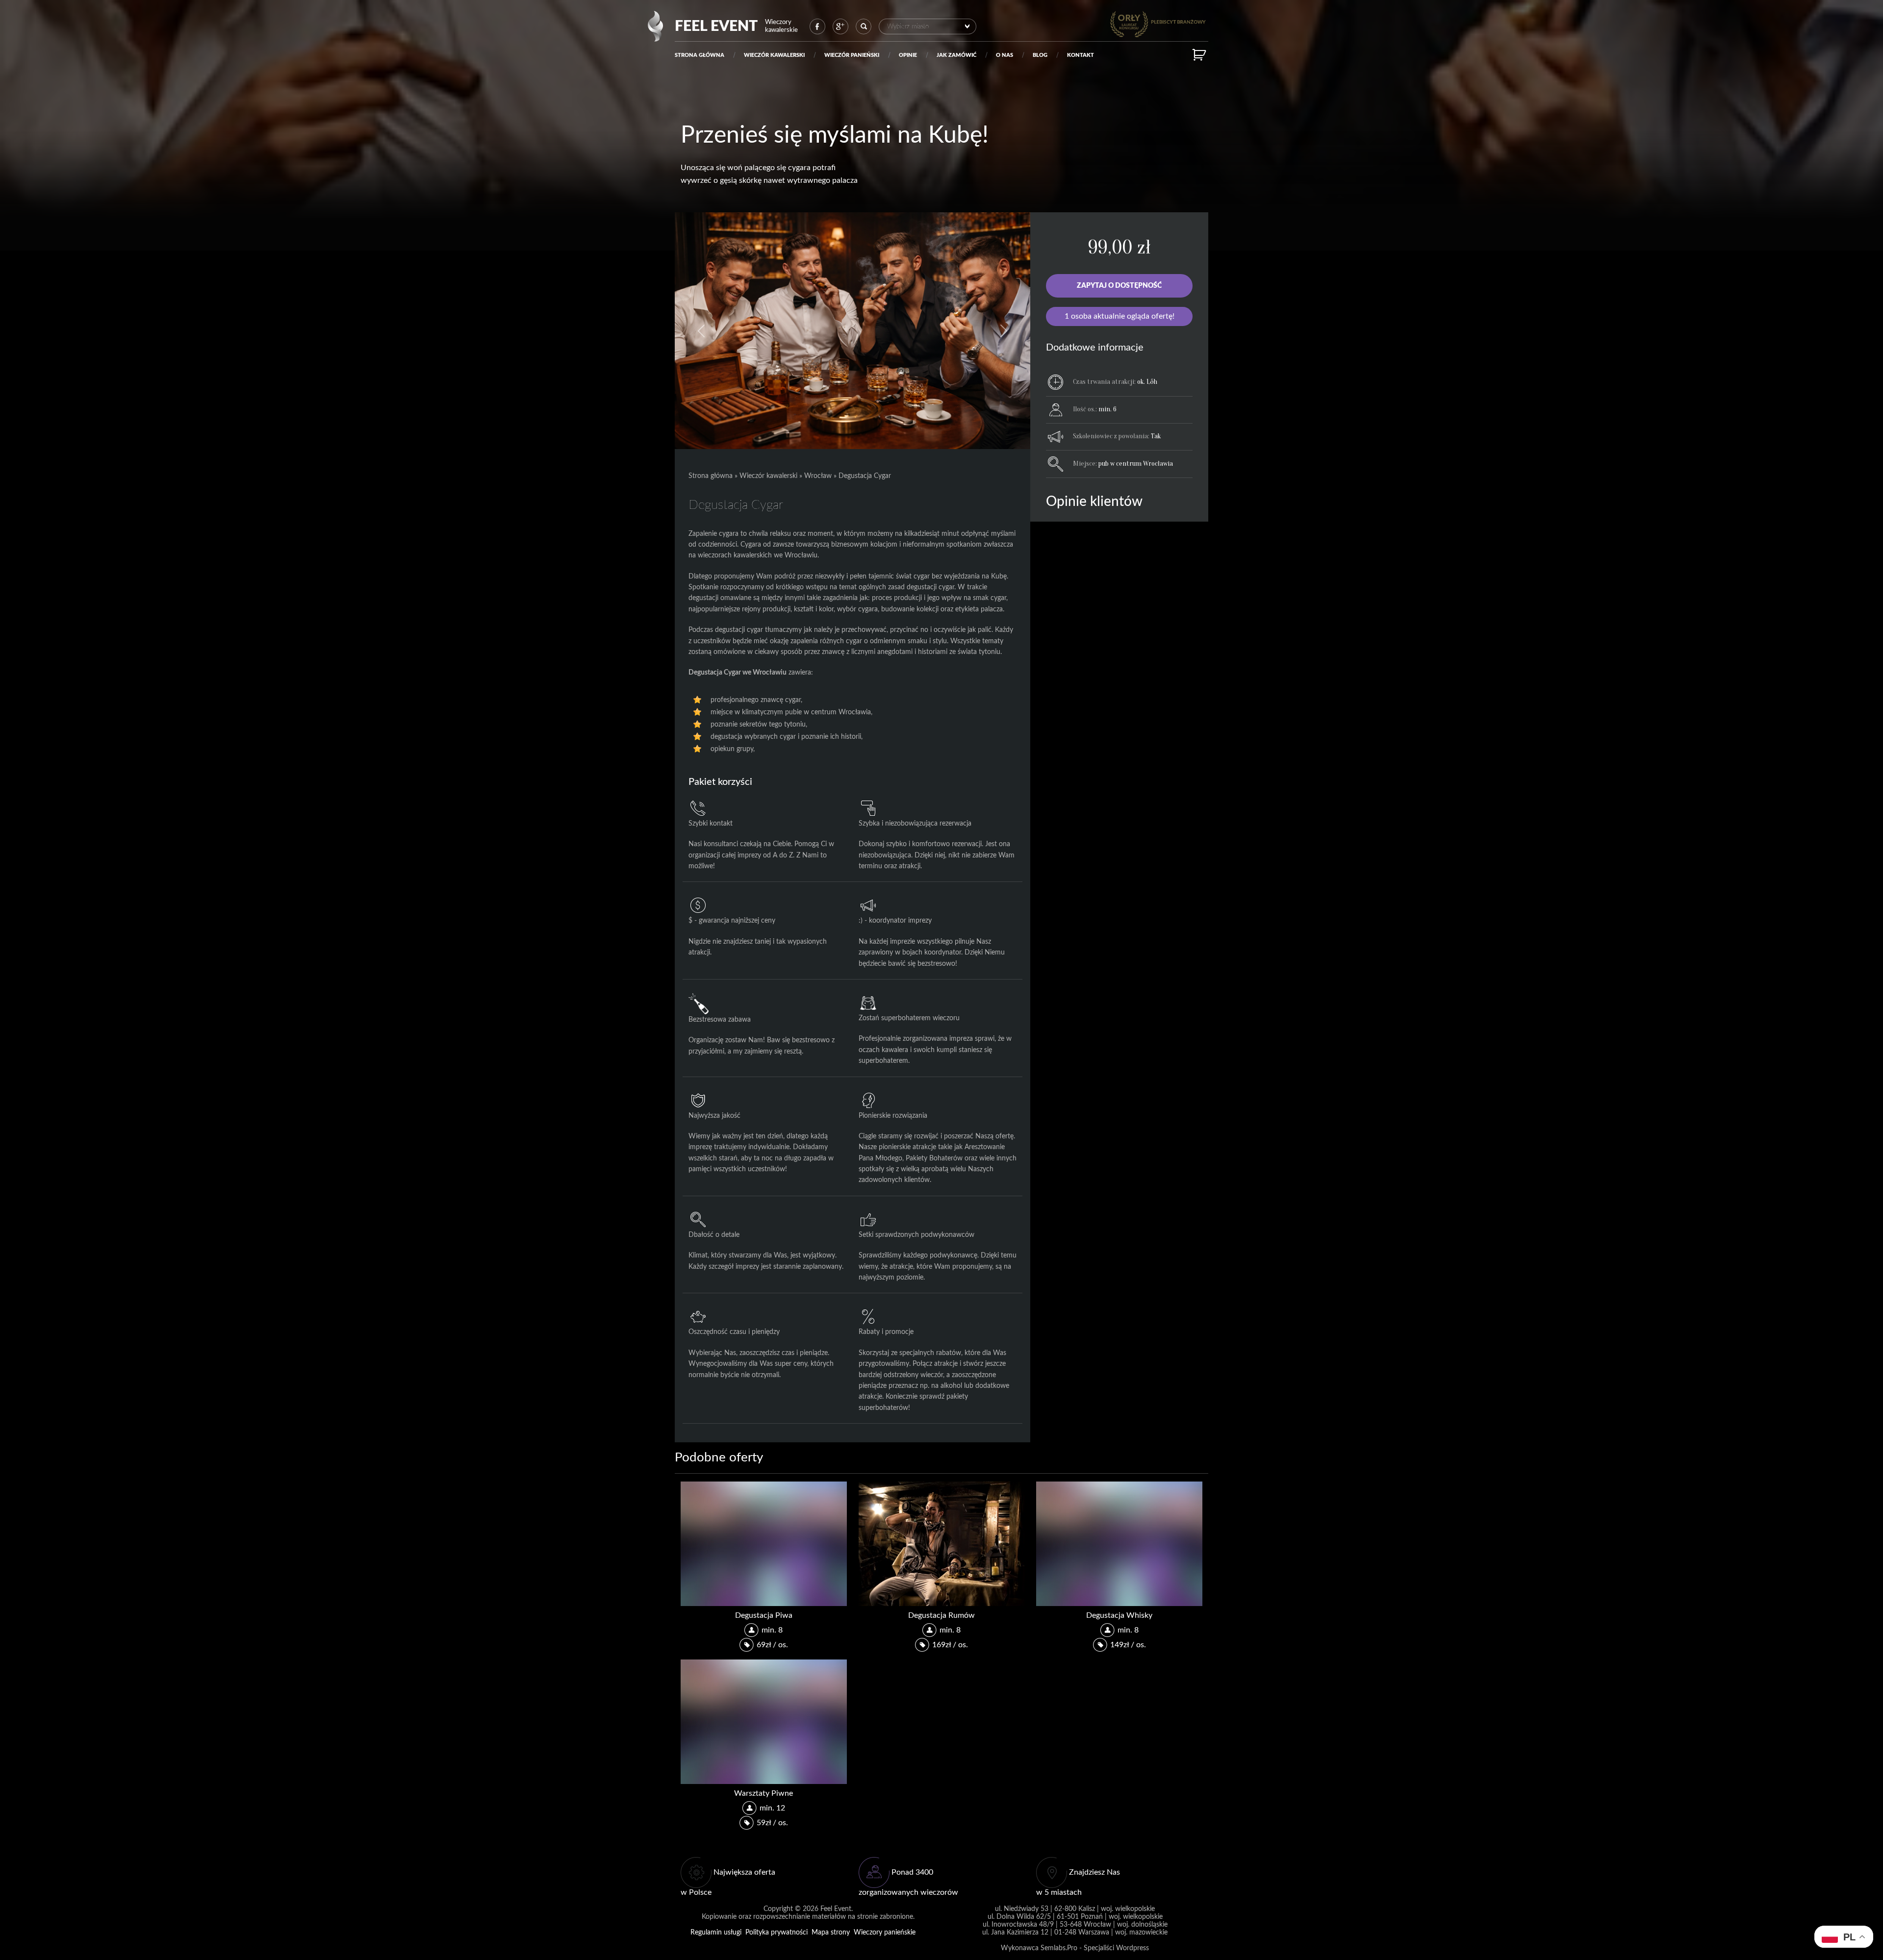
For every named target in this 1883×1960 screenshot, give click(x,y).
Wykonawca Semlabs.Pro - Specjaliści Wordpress (1075, 1948)
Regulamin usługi (716, 1932)
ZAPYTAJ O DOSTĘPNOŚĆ (1119, 286)
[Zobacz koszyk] (1200, 55)
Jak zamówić (956, 55)
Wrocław (818, 476)
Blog (1040, 55)
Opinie (908, 55)
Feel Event (716, 26)
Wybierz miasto (908, 26)
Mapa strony (831, 1932)
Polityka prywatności (776, 1932)
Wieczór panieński (852, 55)
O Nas (1005, 55)
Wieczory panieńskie (885, 1932)
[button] (701, 331)
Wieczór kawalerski (774, 55)
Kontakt (1081, 55)
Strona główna (700, 55)
